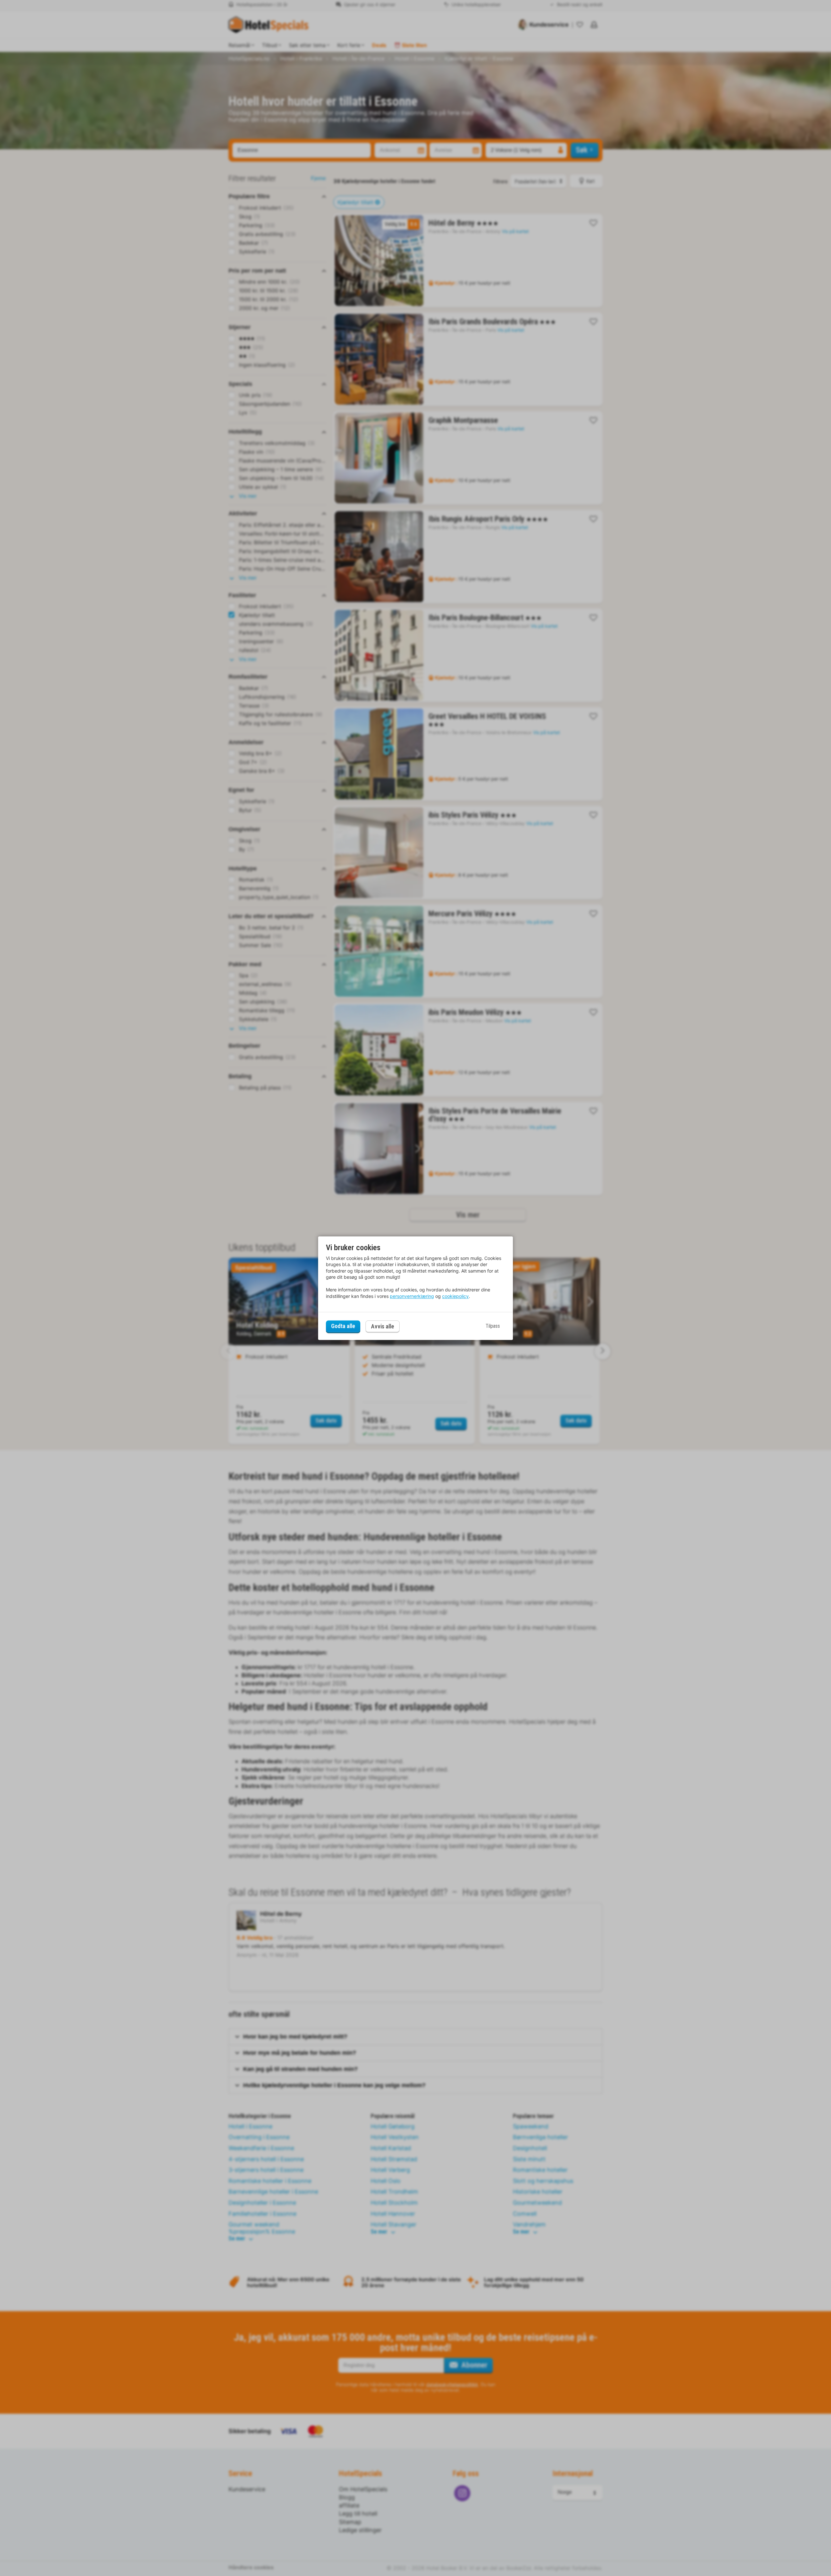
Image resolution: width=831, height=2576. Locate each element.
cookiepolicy (455, 1296)
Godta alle (343, 1326)
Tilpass (493, 1326)
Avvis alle (383, 1326)
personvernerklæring (412, 1296)
